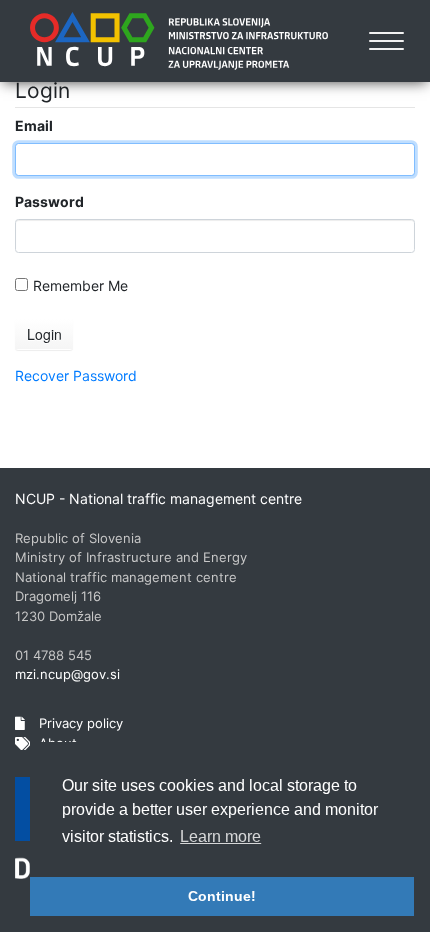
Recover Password (76, 375)
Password (49, 201)
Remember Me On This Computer (80, 285)
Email (34, 125)
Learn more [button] (220, 836)
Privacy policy (79, 723)
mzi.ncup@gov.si (67, 674)
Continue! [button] (222, 896)
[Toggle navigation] (386, 41)
